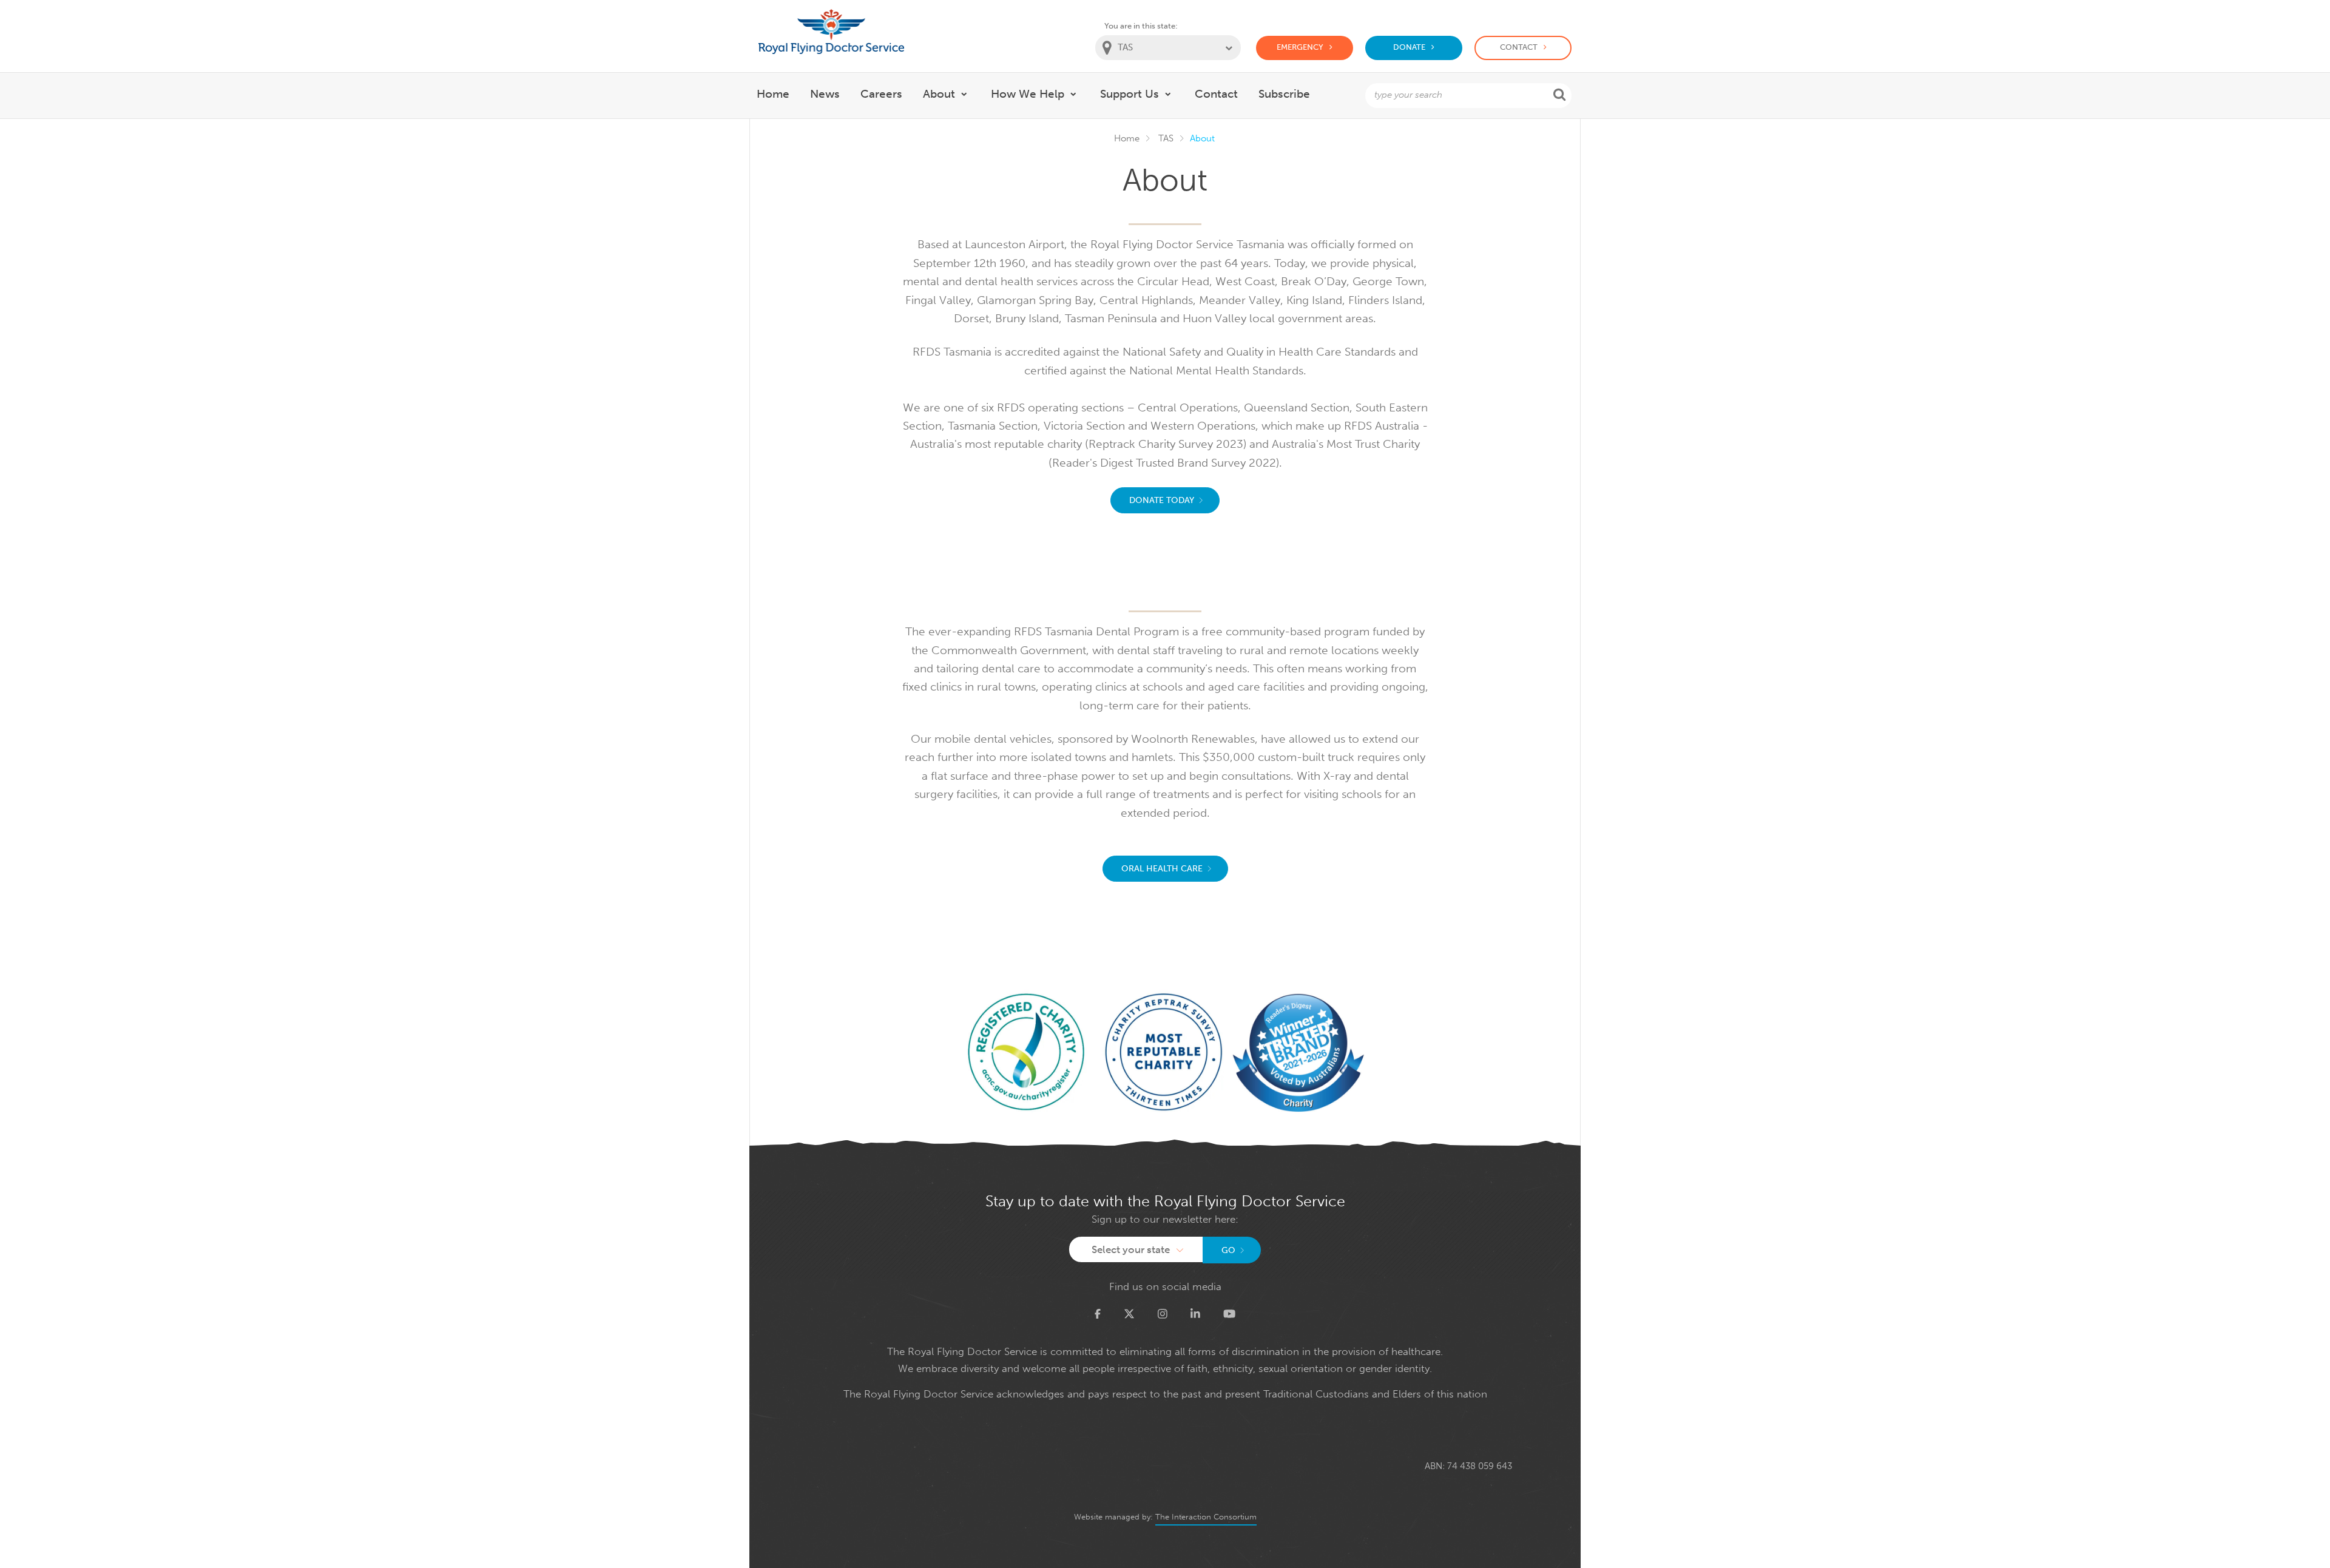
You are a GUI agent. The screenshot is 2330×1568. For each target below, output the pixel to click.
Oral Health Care (1162, 869)
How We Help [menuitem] (1028, 94)
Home (1127, 138)
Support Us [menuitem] (1130, 94)
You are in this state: (1141, 26)
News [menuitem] (825, 94)
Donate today (1162, 500)
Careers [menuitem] (881, 94)
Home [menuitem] (773, 94)
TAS (1166, 138)
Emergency (1300, 47)
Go (1228, 1250)
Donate (1409, 47)
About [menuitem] (939, 94)
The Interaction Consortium (1206, 1517)
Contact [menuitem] (1216, 94)
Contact (1519, 47)
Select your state (1131, 1249)
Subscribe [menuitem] (1284, 94)
